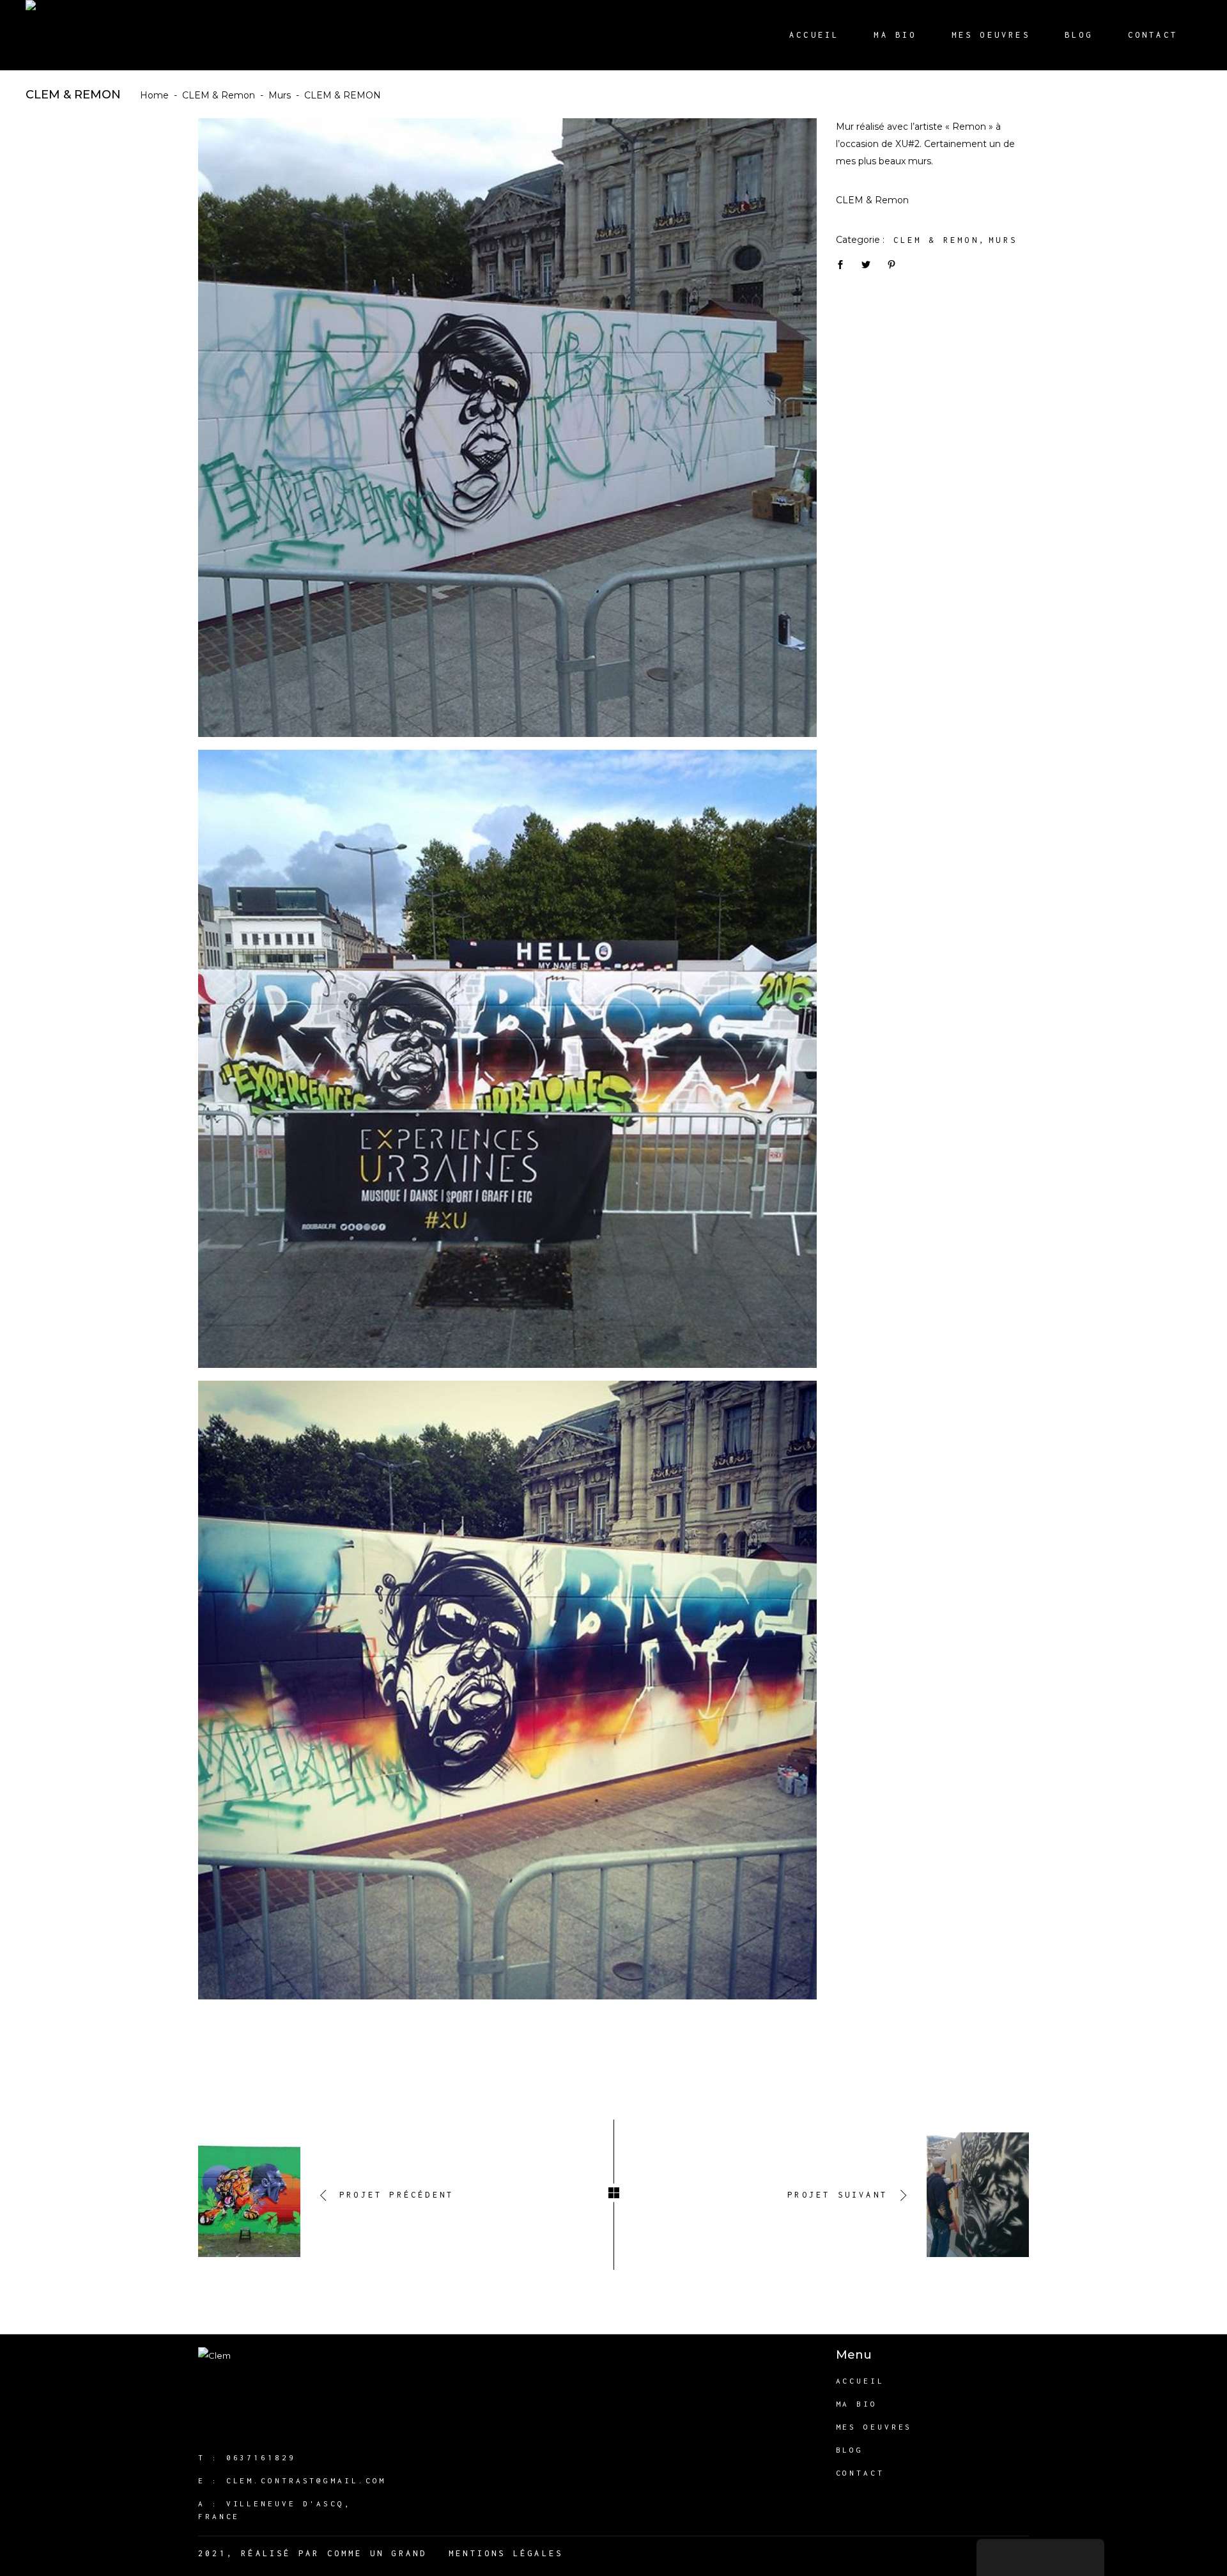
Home (154, 95)
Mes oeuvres (874, 2427)
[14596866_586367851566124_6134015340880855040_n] (507, 428)
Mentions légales (506, 2553)
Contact (860, 2473)
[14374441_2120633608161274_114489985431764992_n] (507, 1690)
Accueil (860, 2381)
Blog (850, 2450)
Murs (280, 95)
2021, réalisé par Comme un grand (313, 2553)
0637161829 (261, 2457)
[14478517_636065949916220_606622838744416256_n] (507, 1059)
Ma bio (857, 2404)
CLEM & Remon (219, 95)
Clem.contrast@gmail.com (306, 2480)
